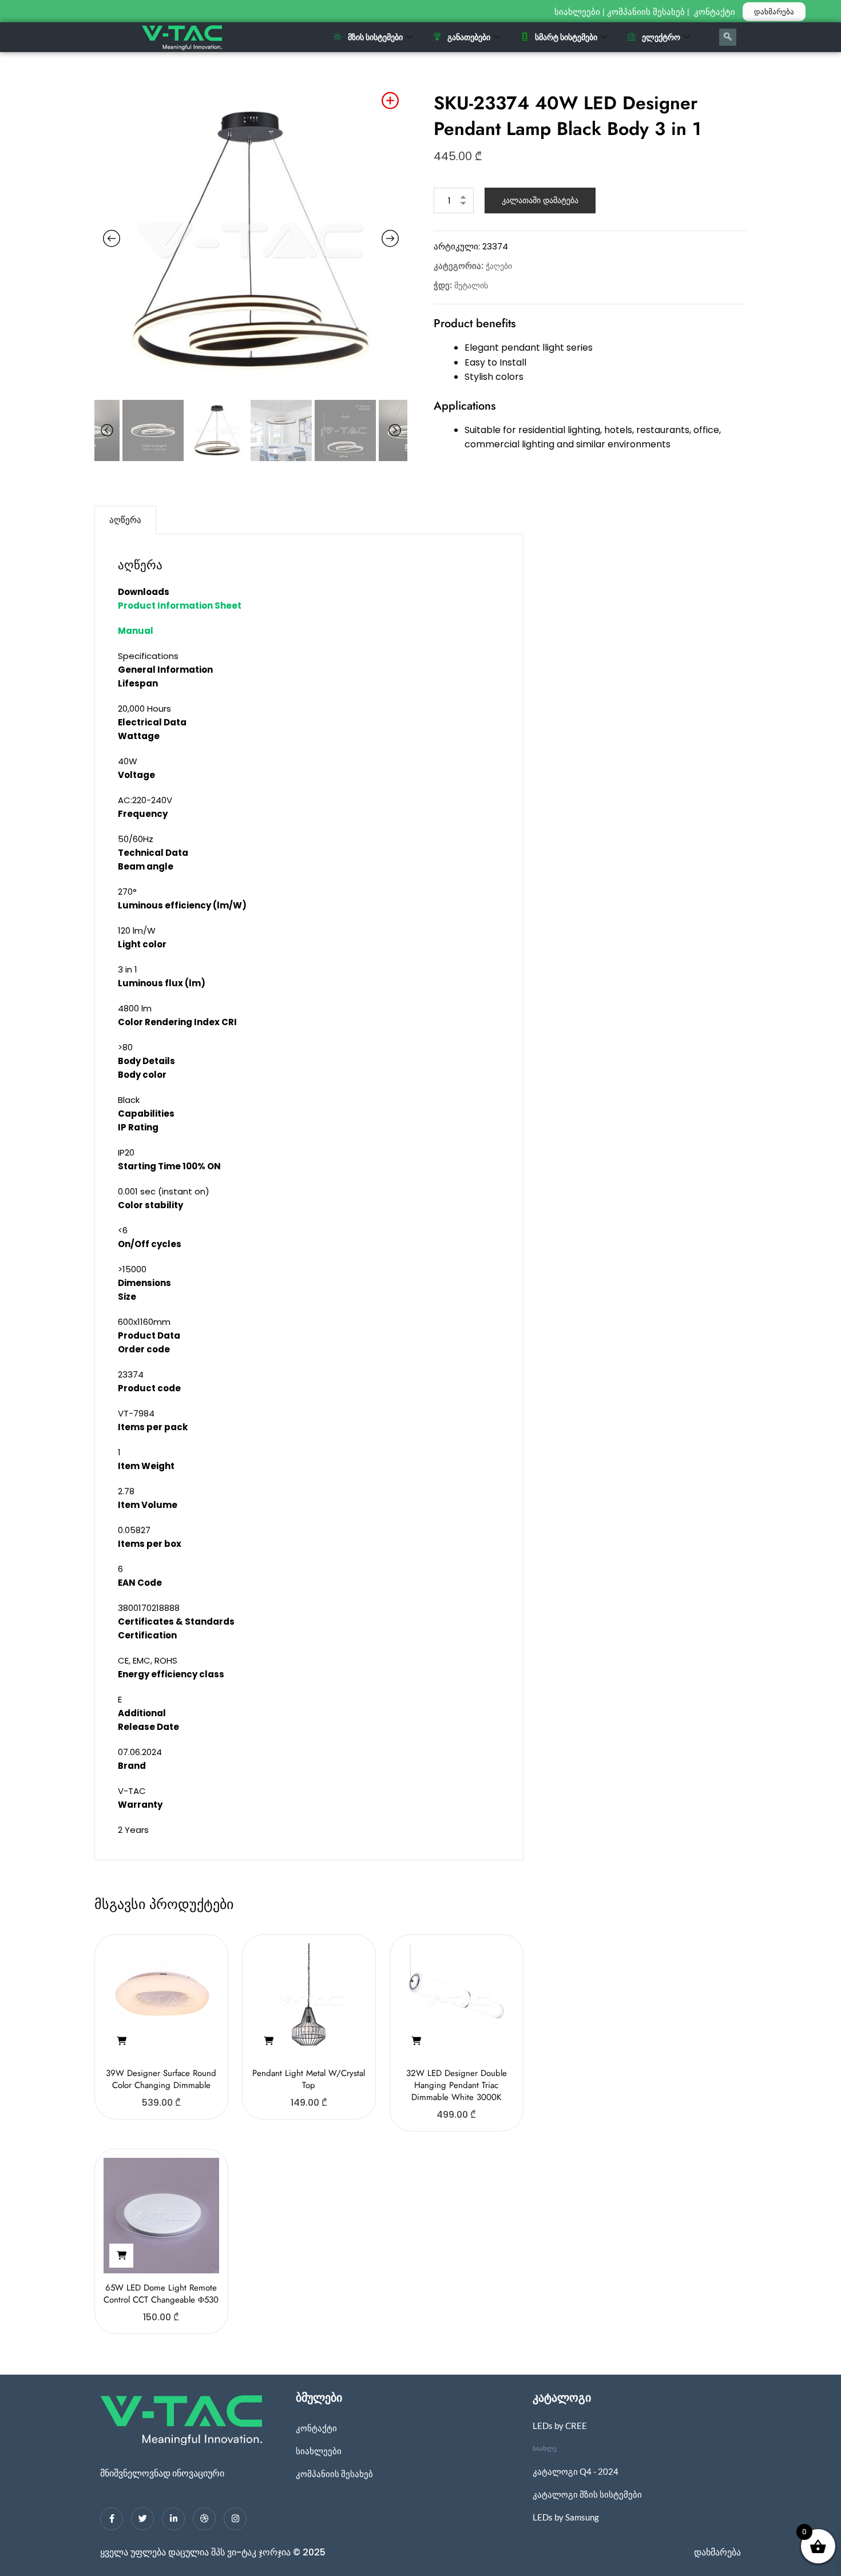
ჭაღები (499, 266)
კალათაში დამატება (540, 200)
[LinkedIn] (173, 2519)
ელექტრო (661, 37)
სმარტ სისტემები (566, 37)
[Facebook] (112, 2519)
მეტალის (471, 285)
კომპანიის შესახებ (646, 12)
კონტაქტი (716, 12)
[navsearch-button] (728, 37)
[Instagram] (235, 2519)
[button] (121, 2041)
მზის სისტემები (375, 37)
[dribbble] (204, 2519)
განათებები (469, 37)
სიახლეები (577, 12)
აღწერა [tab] (125, 520)
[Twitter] (142, 2519)
